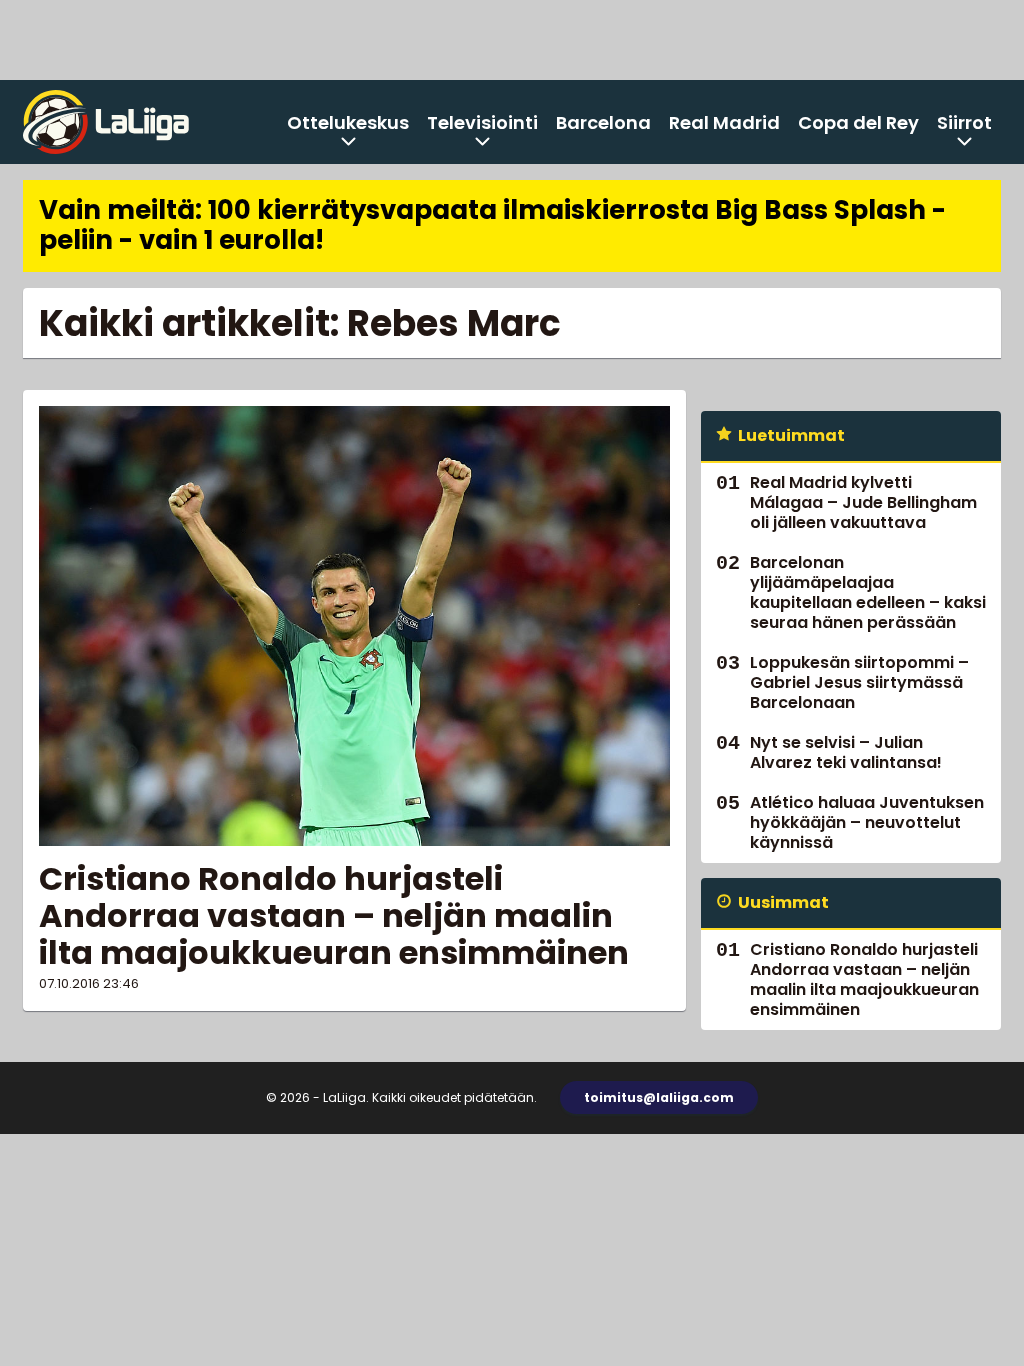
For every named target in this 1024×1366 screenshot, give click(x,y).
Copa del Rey (858, 122)
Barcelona (603, 122)
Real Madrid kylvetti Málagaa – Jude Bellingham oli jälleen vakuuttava (863, 502)
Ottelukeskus (348, 122)
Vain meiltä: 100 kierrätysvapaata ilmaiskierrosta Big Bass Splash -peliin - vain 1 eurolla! (492, 225)
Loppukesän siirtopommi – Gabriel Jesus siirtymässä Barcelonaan (859, 682)
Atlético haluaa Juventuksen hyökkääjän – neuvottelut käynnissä (867, 822)
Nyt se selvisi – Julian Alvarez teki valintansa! (846, 752)
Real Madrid (724, 122)
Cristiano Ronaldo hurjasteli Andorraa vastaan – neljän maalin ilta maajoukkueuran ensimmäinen (334, 915)
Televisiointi (482, 122)
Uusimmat (783, 902)
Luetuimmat (791, 435)
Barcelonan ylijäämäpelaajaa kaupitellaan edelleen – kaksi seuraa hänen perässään (868, 592)
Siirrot (964, 122)
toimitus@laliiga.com (659, 1097)
